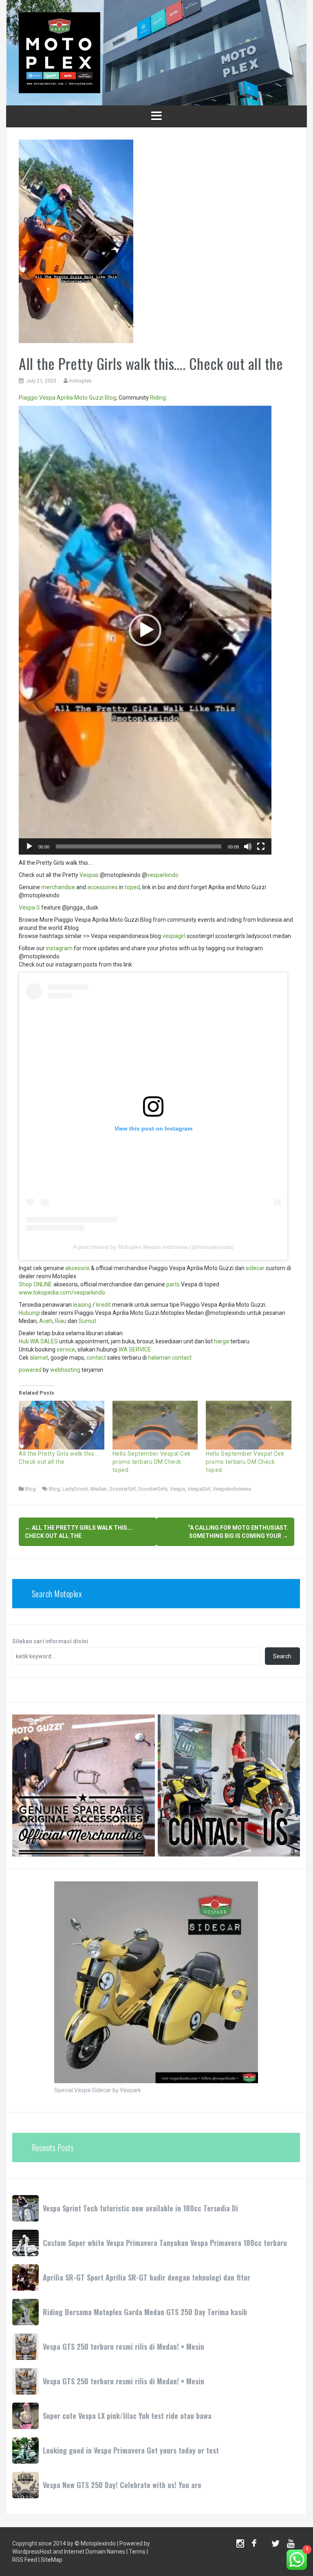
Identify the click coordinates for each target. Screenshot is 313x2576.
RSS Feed (25, 2560)
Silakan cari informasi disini (50, 1641)
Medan (99, 1489)
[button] (145, 630)
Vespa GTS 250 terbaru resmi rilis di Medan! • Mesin (123, 2346)
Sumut (87, 1321)
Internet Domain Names (95, 2552)
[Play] (29, 846)
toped (132, 887)
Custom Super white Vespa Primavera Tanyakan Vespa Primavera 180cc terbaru (165, 2243)
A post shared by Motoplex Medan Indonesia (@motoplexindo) (153, 1247)
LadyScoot (75, 1489)
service (66, 1349)
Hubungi (29, 1313)
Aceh (46, 1321)
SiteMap (52, 2560)
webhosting (65, 1370)
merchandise (58, 887)
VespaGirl (199, 1489)
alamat (39, 1358)
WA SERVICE (135, 1349)
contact (96, 1358)
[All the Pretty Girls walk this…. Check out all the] (62, 1425)
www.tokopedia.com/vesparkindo (62, 1292)
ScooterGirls (153, 1489)
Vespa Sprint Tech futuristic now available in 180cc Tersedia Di (140, 2208)
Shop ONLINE (35, 1284)
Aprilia (65, 398)
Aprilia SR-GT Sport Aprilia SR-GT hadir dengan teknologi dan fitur (147, 2277)
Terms (137, 2552)
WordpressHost (32, 2552)
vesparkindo (163, 875)
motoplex (80, 381)
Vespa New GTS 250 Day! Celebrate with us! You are (122, 2485)
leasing (82, 1305)
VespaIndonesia (232, 1489)
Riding (158, 398)
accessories (102, 887)
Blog (110, 398)
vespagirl (174, 936)
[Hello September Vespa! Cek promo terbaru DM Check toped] (155, 1425)
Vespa (47, 398)
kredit (104, 1305)
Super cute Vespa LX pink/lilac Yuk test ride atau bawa (127, 2416)
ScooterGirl (122, 1489)
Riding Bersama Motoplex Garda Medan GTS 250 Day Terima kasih (145, 2312)
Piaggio (28, 398)
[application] (145, 630)
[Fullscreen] (261, 846)
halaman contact (170, 1358)
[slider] (139, 846)
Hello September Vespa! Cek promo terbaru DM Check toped (152, 1462)
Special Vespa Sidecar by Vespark (98, 2090)
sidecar (255, 1268)
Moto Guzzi (89, 398)
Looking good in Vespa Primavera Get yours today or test (131, 2450)
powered (30, 1370)
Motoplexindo (98, 2543)
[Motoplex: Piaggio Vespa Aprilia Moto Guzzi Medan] (60, 52)
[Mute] (248, 846)
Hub (24, 1341)
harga (222, 1341)
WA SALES (44, 1341)
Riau (61, 1321)
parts (173, 1284)
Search (282, 1656)
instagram (59, 948)
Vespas (89, 875)
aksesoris (77, 1268)
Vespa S (29, 908)
